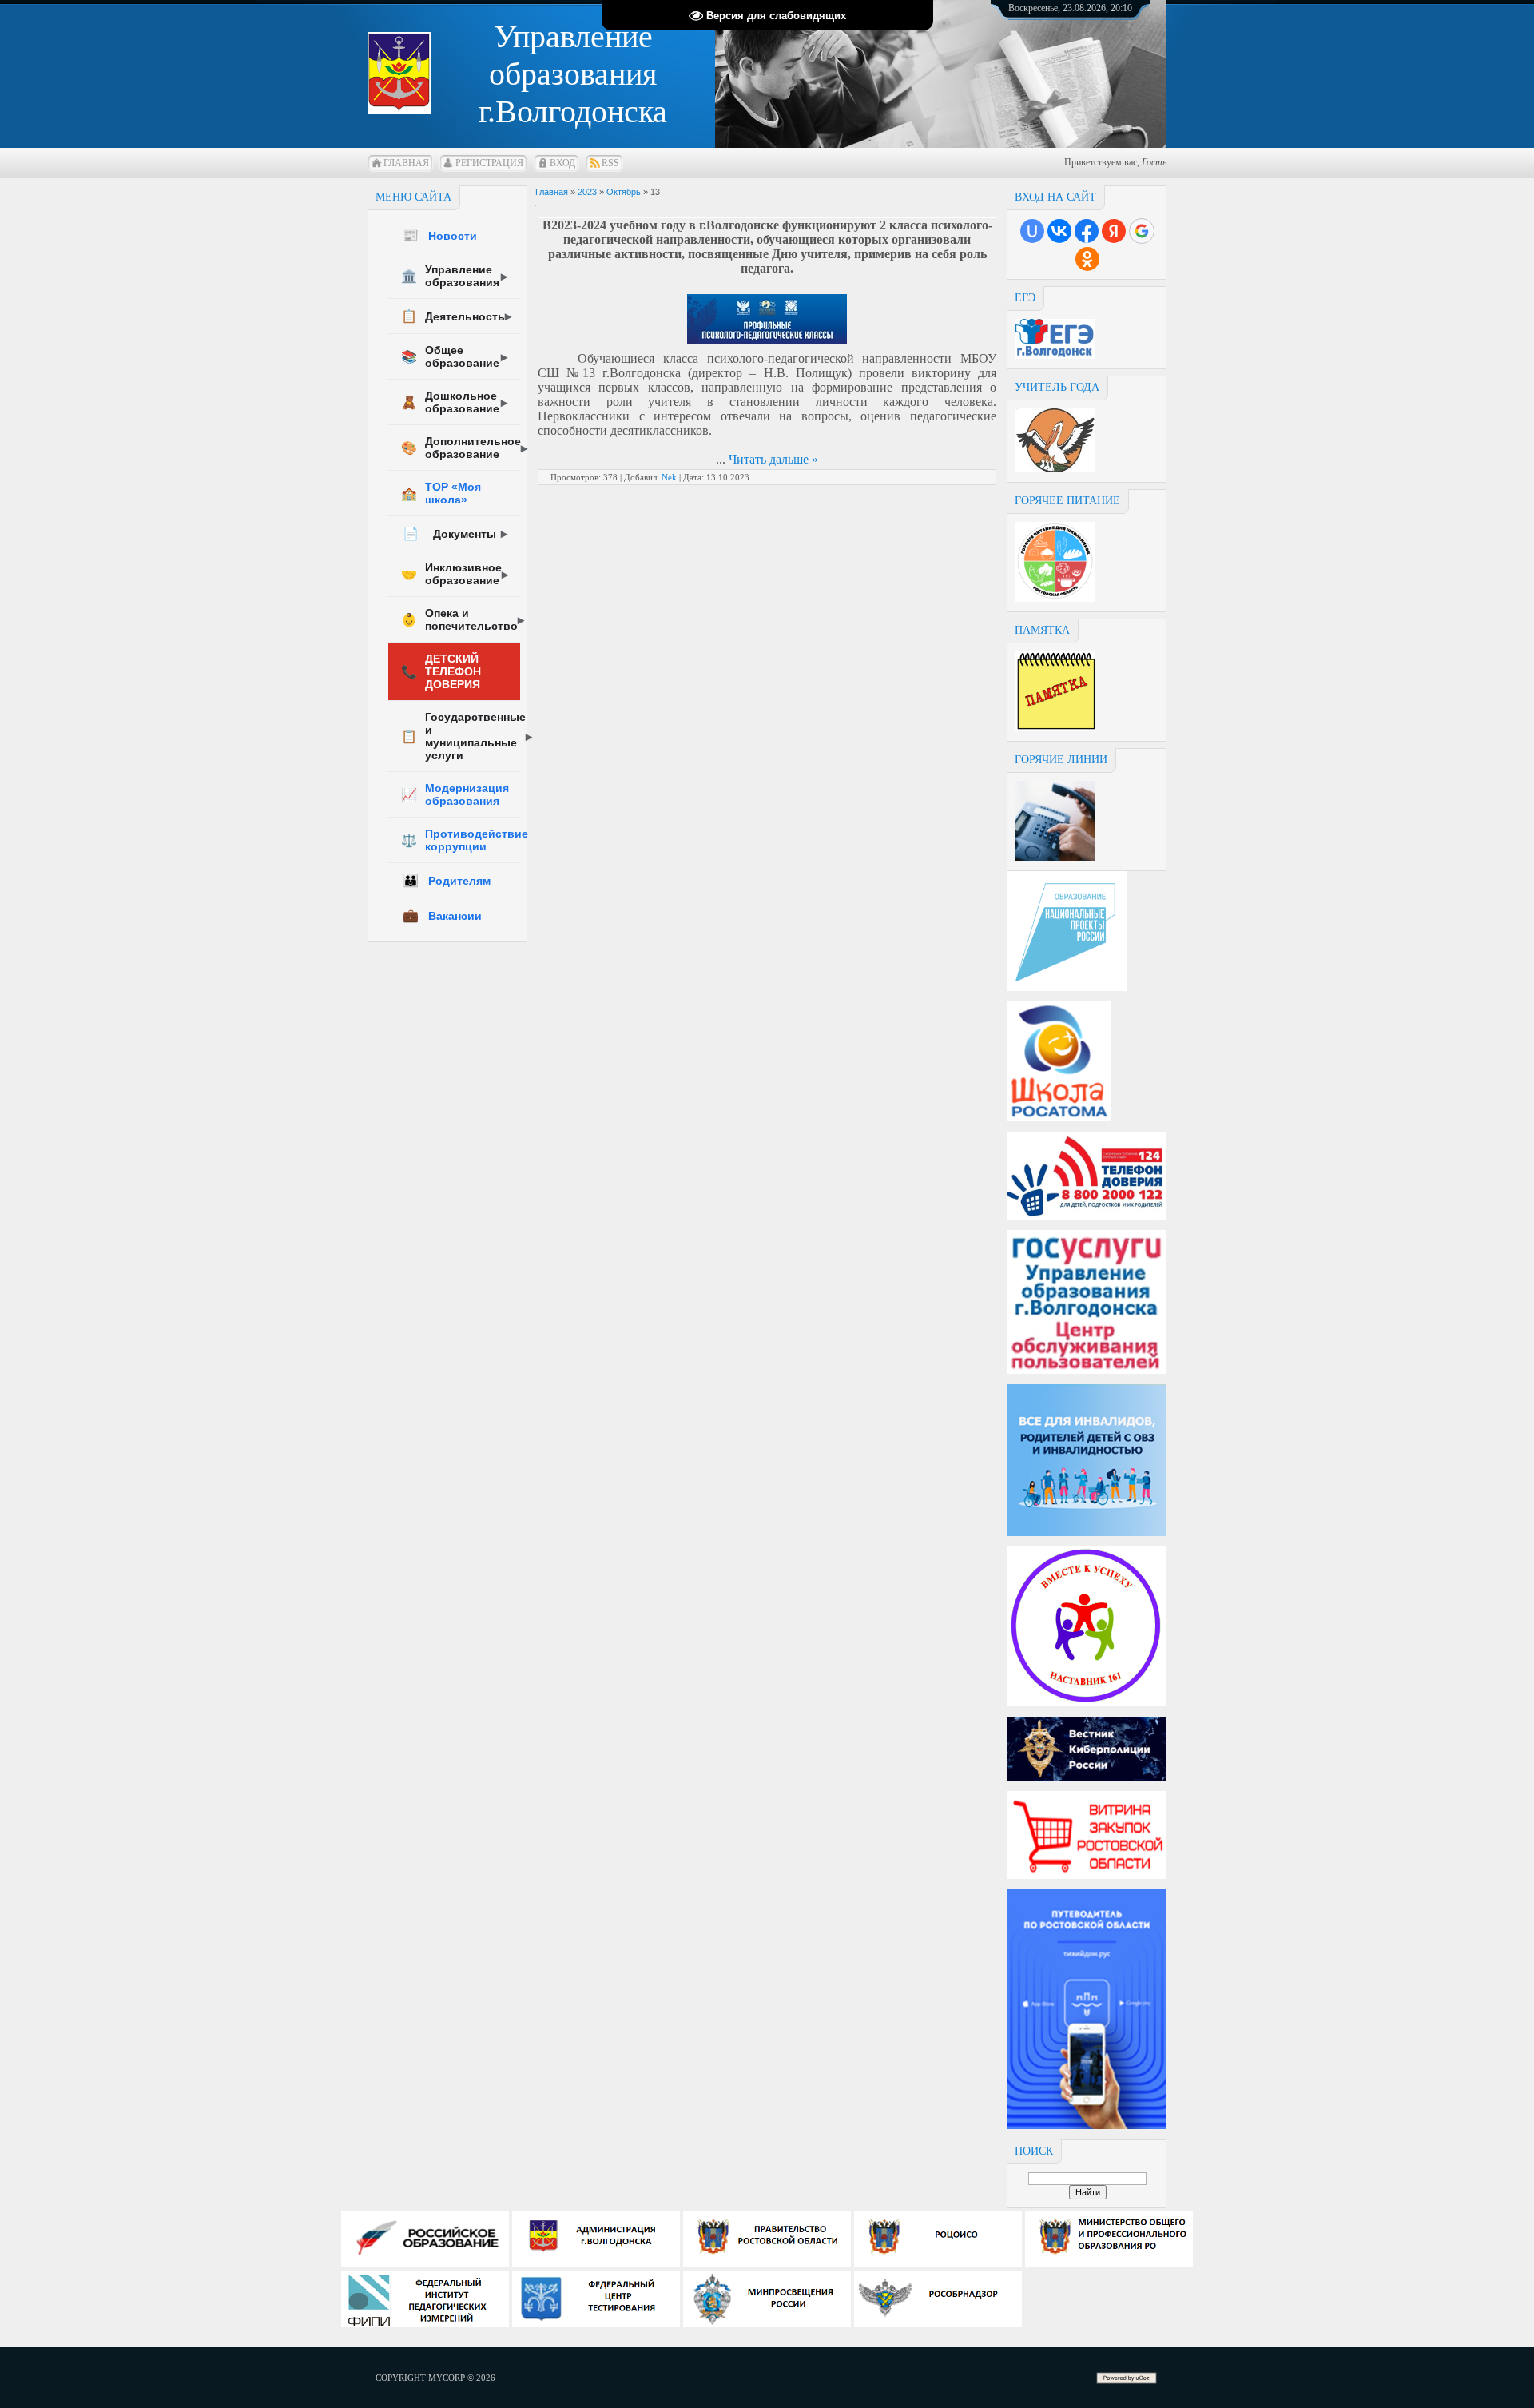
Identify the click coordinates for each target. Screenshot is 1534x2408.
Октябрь (624, 192)
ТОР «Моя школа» (441, 493)
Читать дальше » (773, 459)
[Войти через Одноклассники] (1087, 259)
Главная (406, 163)
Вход (562, 163)
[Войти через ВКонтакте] (1059, 231)
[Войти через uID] (1032, 231)
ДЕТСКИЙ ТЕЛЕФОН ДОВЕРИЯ (441, 671)
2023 (587, 192)
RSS (610, 163)
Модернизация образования (455, 794)
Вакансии (442, 915)
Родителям (447, 880)
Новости (440, 235)
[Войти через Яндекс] (1114, 231)
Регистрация (489, 163)
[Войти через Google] (1142, 231)
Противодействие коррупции (461, 840)
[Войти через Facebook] (1087, 231)
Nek (669, 477)
